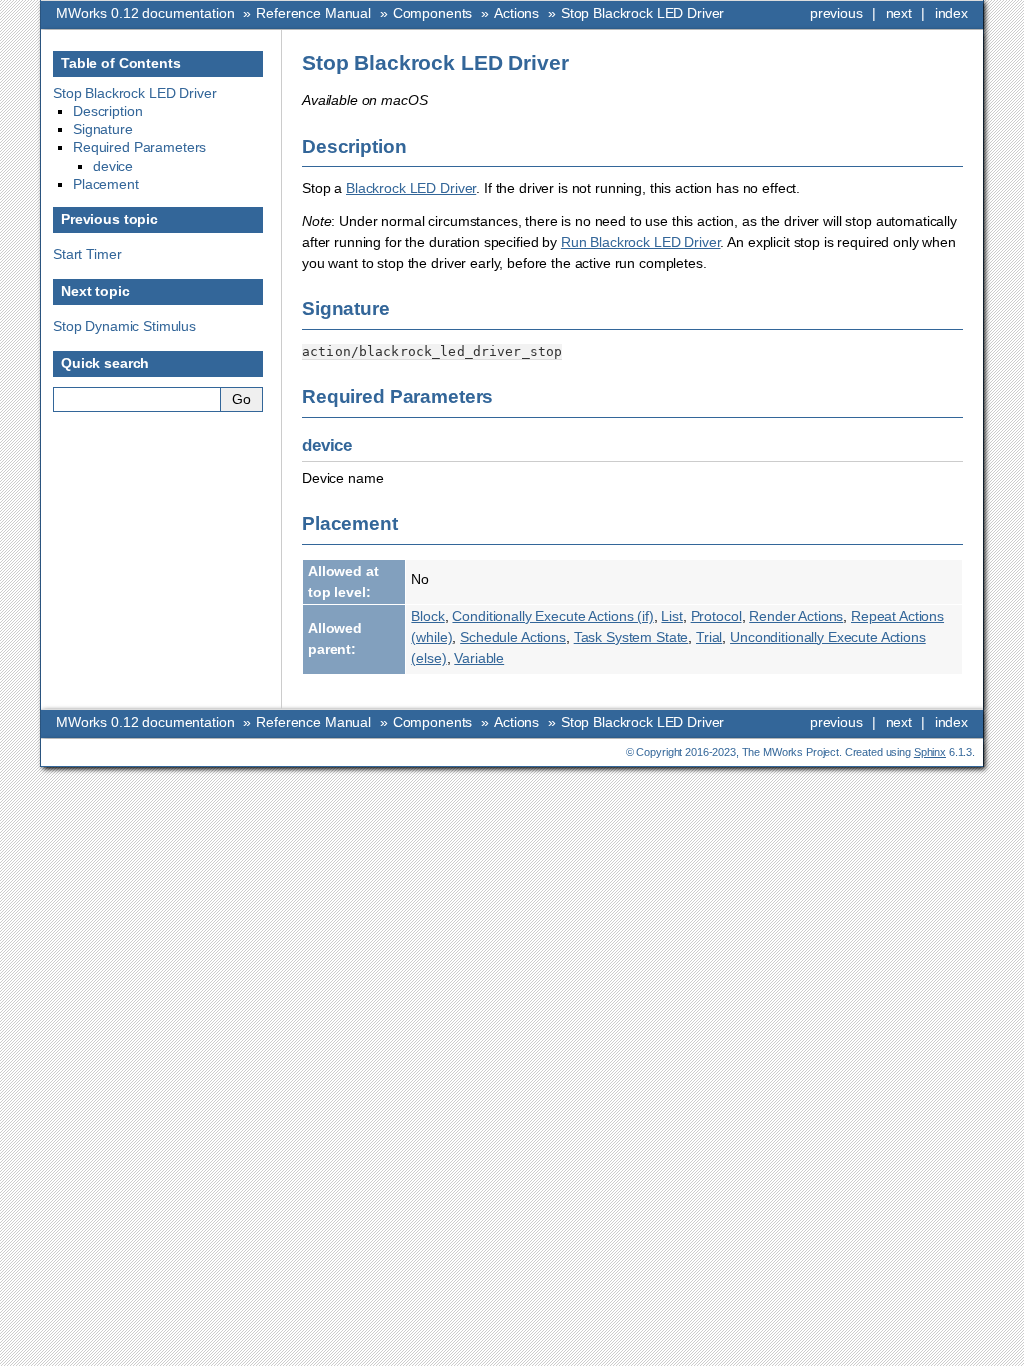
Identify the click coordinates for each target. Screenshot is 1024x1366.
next (899, 13)
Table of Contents (121, 63)
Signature (103, 129)
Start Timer (87, 254)
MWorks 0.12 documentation (145, 13)
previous (836, 13)
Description (107, 111)
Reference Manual (313, 13)
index (951, 13)
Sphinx (930, 752)
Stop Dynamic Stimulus (124, 326)
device (113, 166)
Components (433, 13)
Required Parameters (139, 147)
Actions (516, 13)
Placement (106, 184)
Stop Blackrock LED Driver (643, 13)
